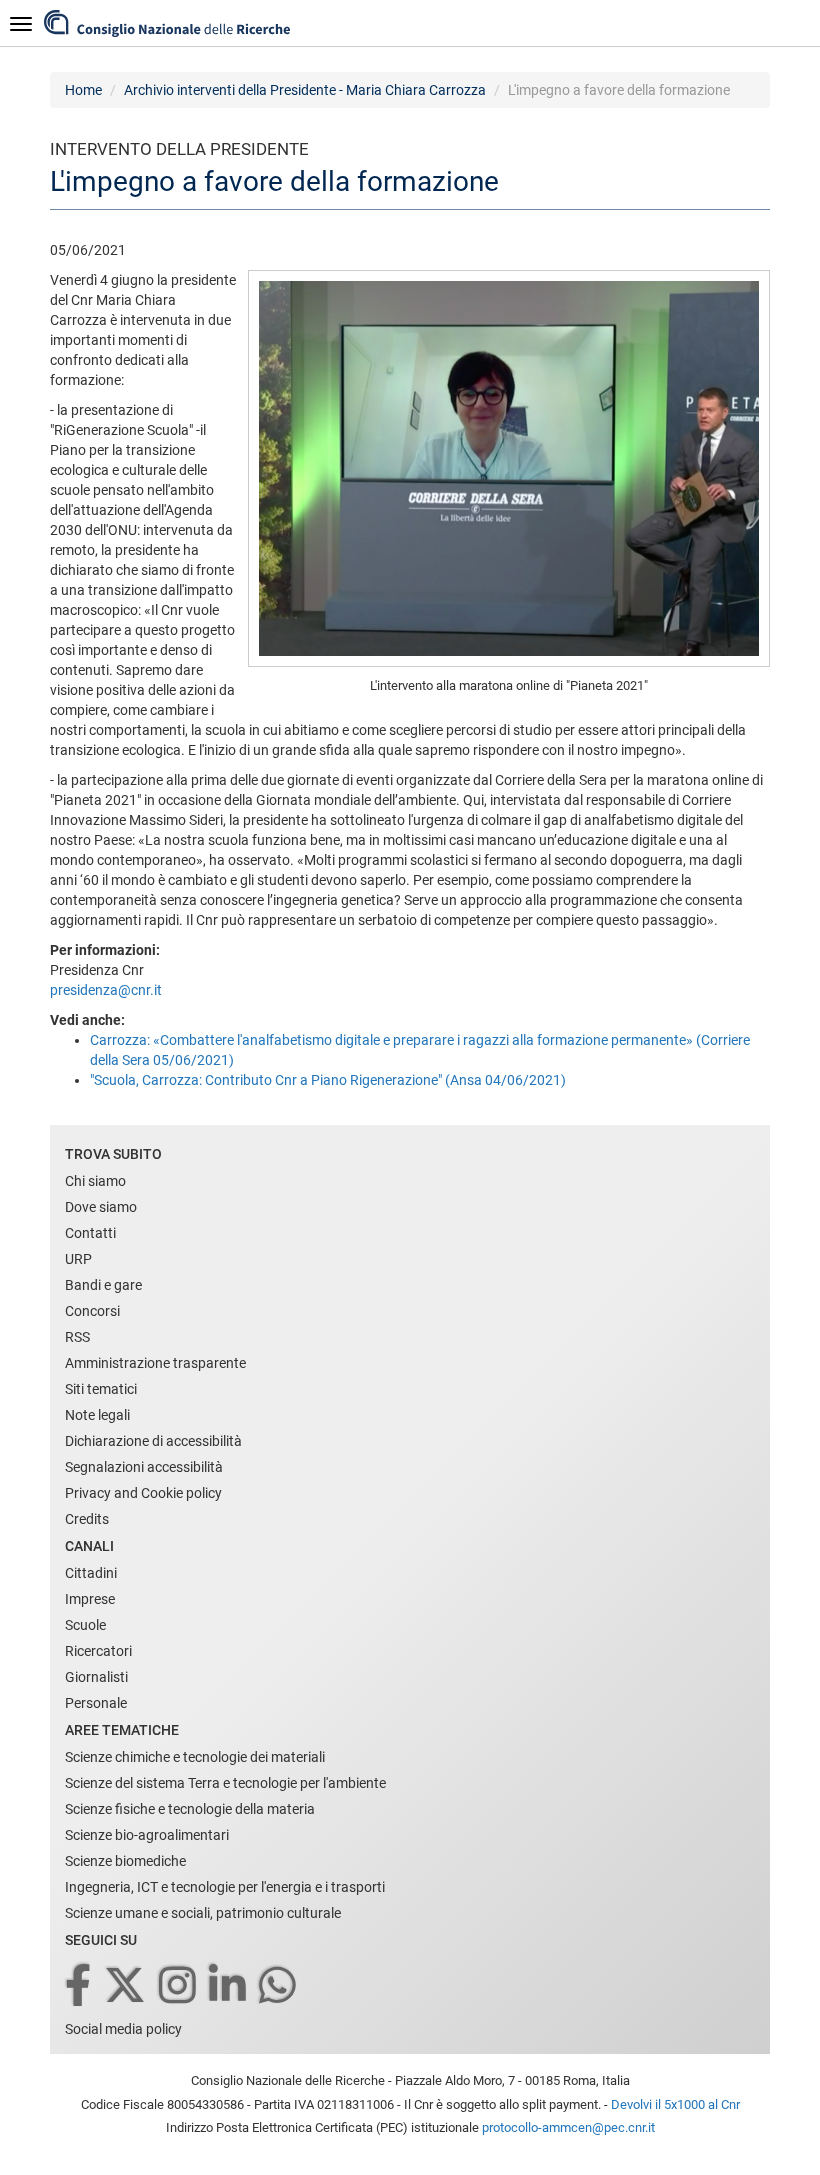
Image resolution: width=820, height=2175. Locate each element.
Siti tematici (101, 1389)
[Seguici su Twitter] (126, 1986)
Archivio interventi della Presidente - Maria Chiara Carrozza (305, 90)
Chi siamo (95, 1181)
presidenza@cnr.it (106, 990)
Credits (87, 1519)
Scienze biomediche (125, 1861)
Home (83, 90)
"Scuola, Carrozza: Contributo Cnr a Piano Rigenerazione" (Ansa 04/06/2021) (328, 1080)
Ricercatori (98, 1651)
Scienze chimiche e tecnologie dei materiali (195, 1757)
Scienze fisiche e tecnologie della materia (190, 1809)
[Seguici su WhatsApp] (279, 1986)
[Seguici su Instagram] (179, 1986)
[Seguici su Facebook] (79, 1986)
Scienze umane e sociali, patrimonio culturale (203, 1913)
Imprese (90, 1599)
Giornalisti (96, 1677)
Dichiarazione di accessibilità (153, 1441)
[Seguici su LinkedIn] (229, 1986)
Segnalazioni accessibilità (144, 1467)
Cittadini (91, 1573)
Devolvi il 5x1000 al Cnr (675, 2104)
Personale (96, 1703)
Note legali (97, 1415)
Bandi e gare (103, 1285)
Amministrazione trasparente (155, 1363)
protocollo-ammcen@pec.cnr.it (568, 2127)
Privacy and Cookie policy (143, 1493)
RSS (77, 1337)
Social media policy (123, 2029)
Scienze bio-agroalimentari (147, 1835)
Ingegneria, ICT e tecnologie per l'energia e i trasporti (225, 1887)
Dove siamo (101, 1207)
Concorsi (92, 1311)
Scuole (85, 1625)
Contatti (90, 1233)
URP (78, 1259)
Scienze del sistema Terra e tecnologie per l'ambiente (225, 1783)
